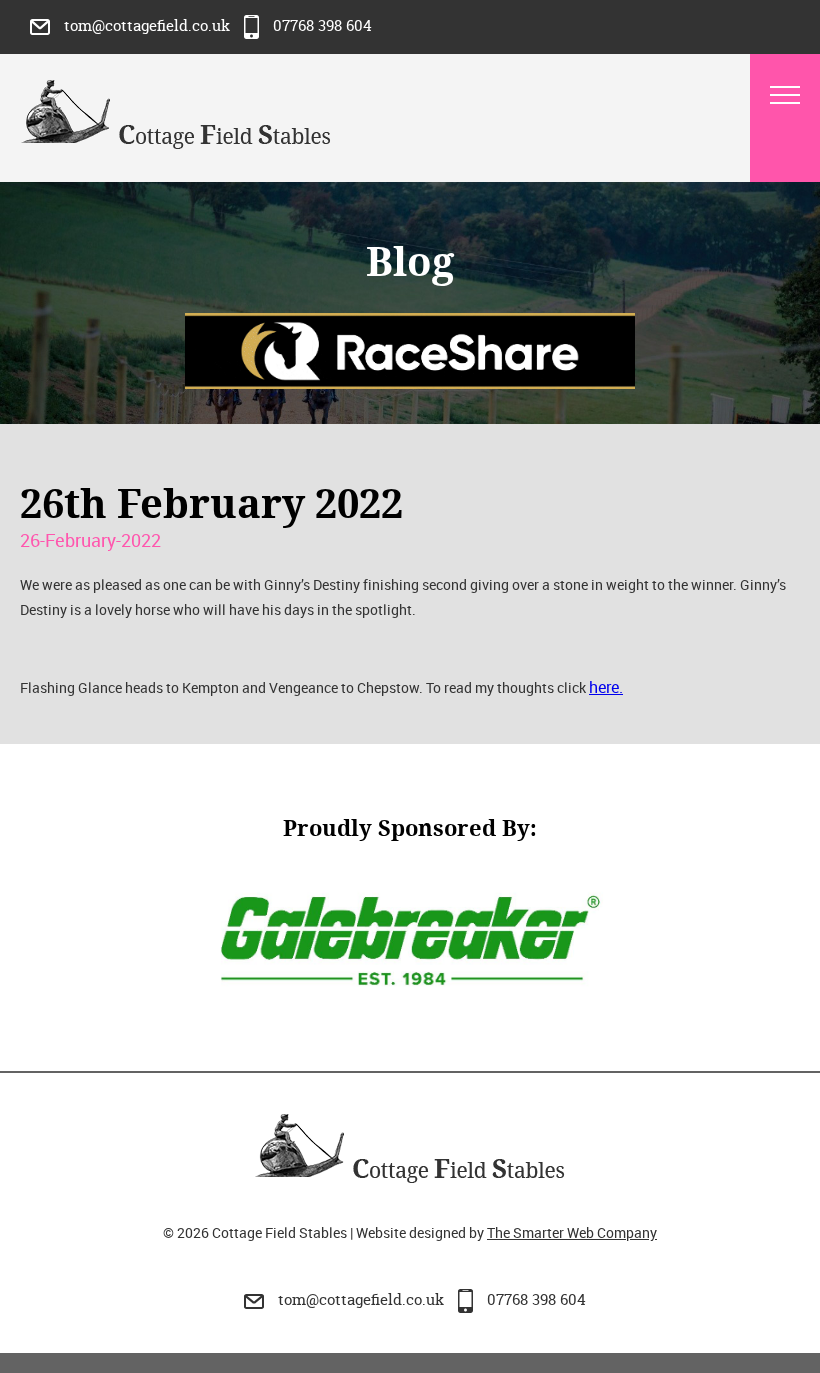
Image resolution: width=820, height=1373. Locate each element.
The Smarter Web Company (572, 1232)
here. (606, 687)
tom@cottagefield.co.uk (147, 25)
